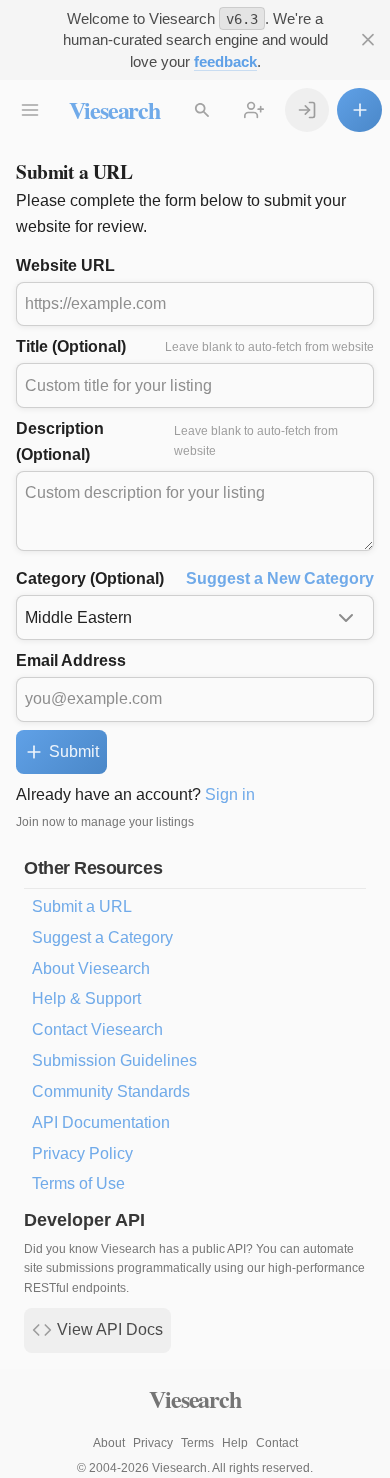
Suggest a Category (102, 937)
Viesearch (114, 109)
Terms (197, 1443)
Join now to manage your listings (105, 822)
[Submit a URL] (359, 110)
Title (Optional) (195, 346)
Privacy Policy (82, 1153)
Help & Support (86, 998)
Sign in (230, 794)
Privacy (153, 1443)
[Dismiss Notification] (367, 40)
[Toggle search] (202, 110)
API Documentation (101, 1122)
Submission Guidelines (114, 1060)
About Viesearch (91, 968)
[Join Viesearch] (254, 110)
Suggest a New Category (280, 578)
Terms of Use (78, 1183)
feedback (225, 61)
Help (235, 1443)
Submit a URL (82, 906)
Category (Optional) (195, 578)
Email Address (71, 660)
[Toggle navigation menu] (30, 110)
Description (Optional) (177, 441)
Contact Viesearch (97, 1029)
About (109, 1443)
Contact (277, 1443)
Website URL (65, 265)
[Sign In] (307, 110)
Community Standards (111, 1091)
